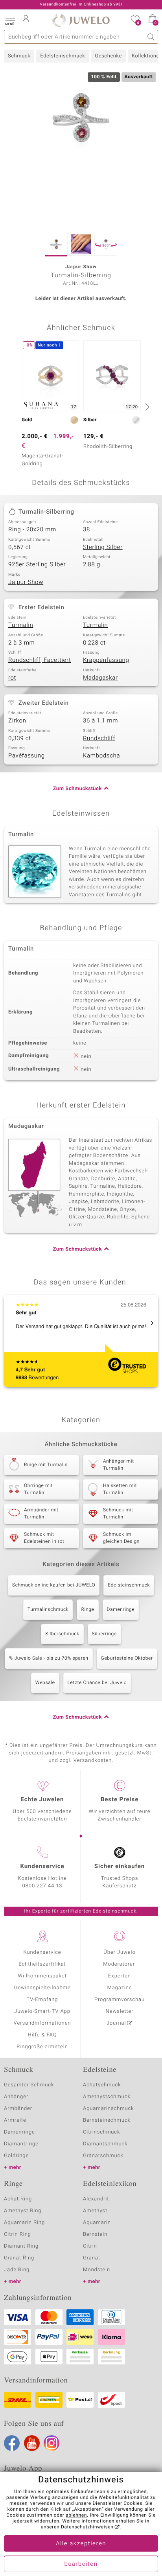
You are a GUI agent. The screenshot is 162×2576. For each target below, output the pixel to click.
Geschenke (108, 56)
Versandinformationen (42, 2023)
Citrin (90, 2246)
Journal (116, 2023)
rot (12, 678)
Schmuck (19, 56)
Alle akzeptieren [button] (81, 2544)
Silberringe (104, 1634)
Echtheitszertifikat (42, 1964)
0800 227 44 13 (42, 1886)
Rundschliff (99, 739)
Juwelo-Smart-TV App (42, 2011)
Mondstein (97, 2270)
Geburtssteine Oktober (127, 1658)
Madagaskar (100, 678)
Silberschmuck (62, 1634)
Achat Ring (18, 2199)
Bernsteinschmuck (107, 2120)
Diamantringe (21, 2144)
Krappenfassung (106, 660)
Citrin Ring (17, 2234)
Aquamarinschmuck (109, 2109)
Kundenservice (42, 1952)
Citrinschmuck (101, 2132)
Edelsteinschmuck (63, 56)
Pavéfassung (27, 756)
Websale (45, 1683)
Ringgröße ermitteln (42, 2047)
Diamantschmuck (105, 2144)
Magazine (119, 1988)
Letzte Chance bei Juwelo (97, 1683)
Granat (92, 2258)
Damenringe (121, 1610)
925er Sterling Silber (37, 565)
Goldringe (16, 2156)
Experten (120, 1976)
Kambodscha (101, 756)
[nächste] (146, 407)
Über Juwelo (119, 1952)
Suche (151, 37)
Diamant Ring (21, 2246)
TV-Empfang (42, 2000)
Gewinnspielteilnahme (42, 1988)
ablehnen (76, 2515)
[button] (10, 20)
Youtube (32, 2443)
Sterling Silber (103, 547)
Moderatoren (120, 1964)
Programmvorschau (120, 2000)
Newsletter (120, 2011)
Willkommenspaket (42, 1976)
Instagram (52, 2443)
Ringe (87, 1610)
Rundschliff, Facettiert (40, 660)
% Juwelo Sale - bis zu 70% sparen (49, 1658)
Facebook (12, 2443)
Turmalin (21, 625)
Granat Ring (19, 2258)
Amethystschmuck (107, 2097)
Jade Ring (17, 2270)
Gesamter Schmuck (29, 2085)
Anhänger (16, 2097)
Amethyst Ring (23, 2211)
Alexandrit (96, 2199)
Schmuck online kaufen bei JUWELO (54, 1585)
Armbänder (18, 2109)
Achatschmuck (102, 2085)
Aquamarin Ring (24, 2223)
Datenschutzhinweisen (87, 2527)
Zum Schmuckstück (77, 789)
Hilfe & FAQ (42, 2035)
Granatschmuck (103, 2156)
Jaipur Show (26, 582)
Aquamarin (97, 2223)
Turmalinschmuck (48, 1610)
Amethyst (95, 2211)
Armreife (15, 2120)
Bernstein (95, 2234)
